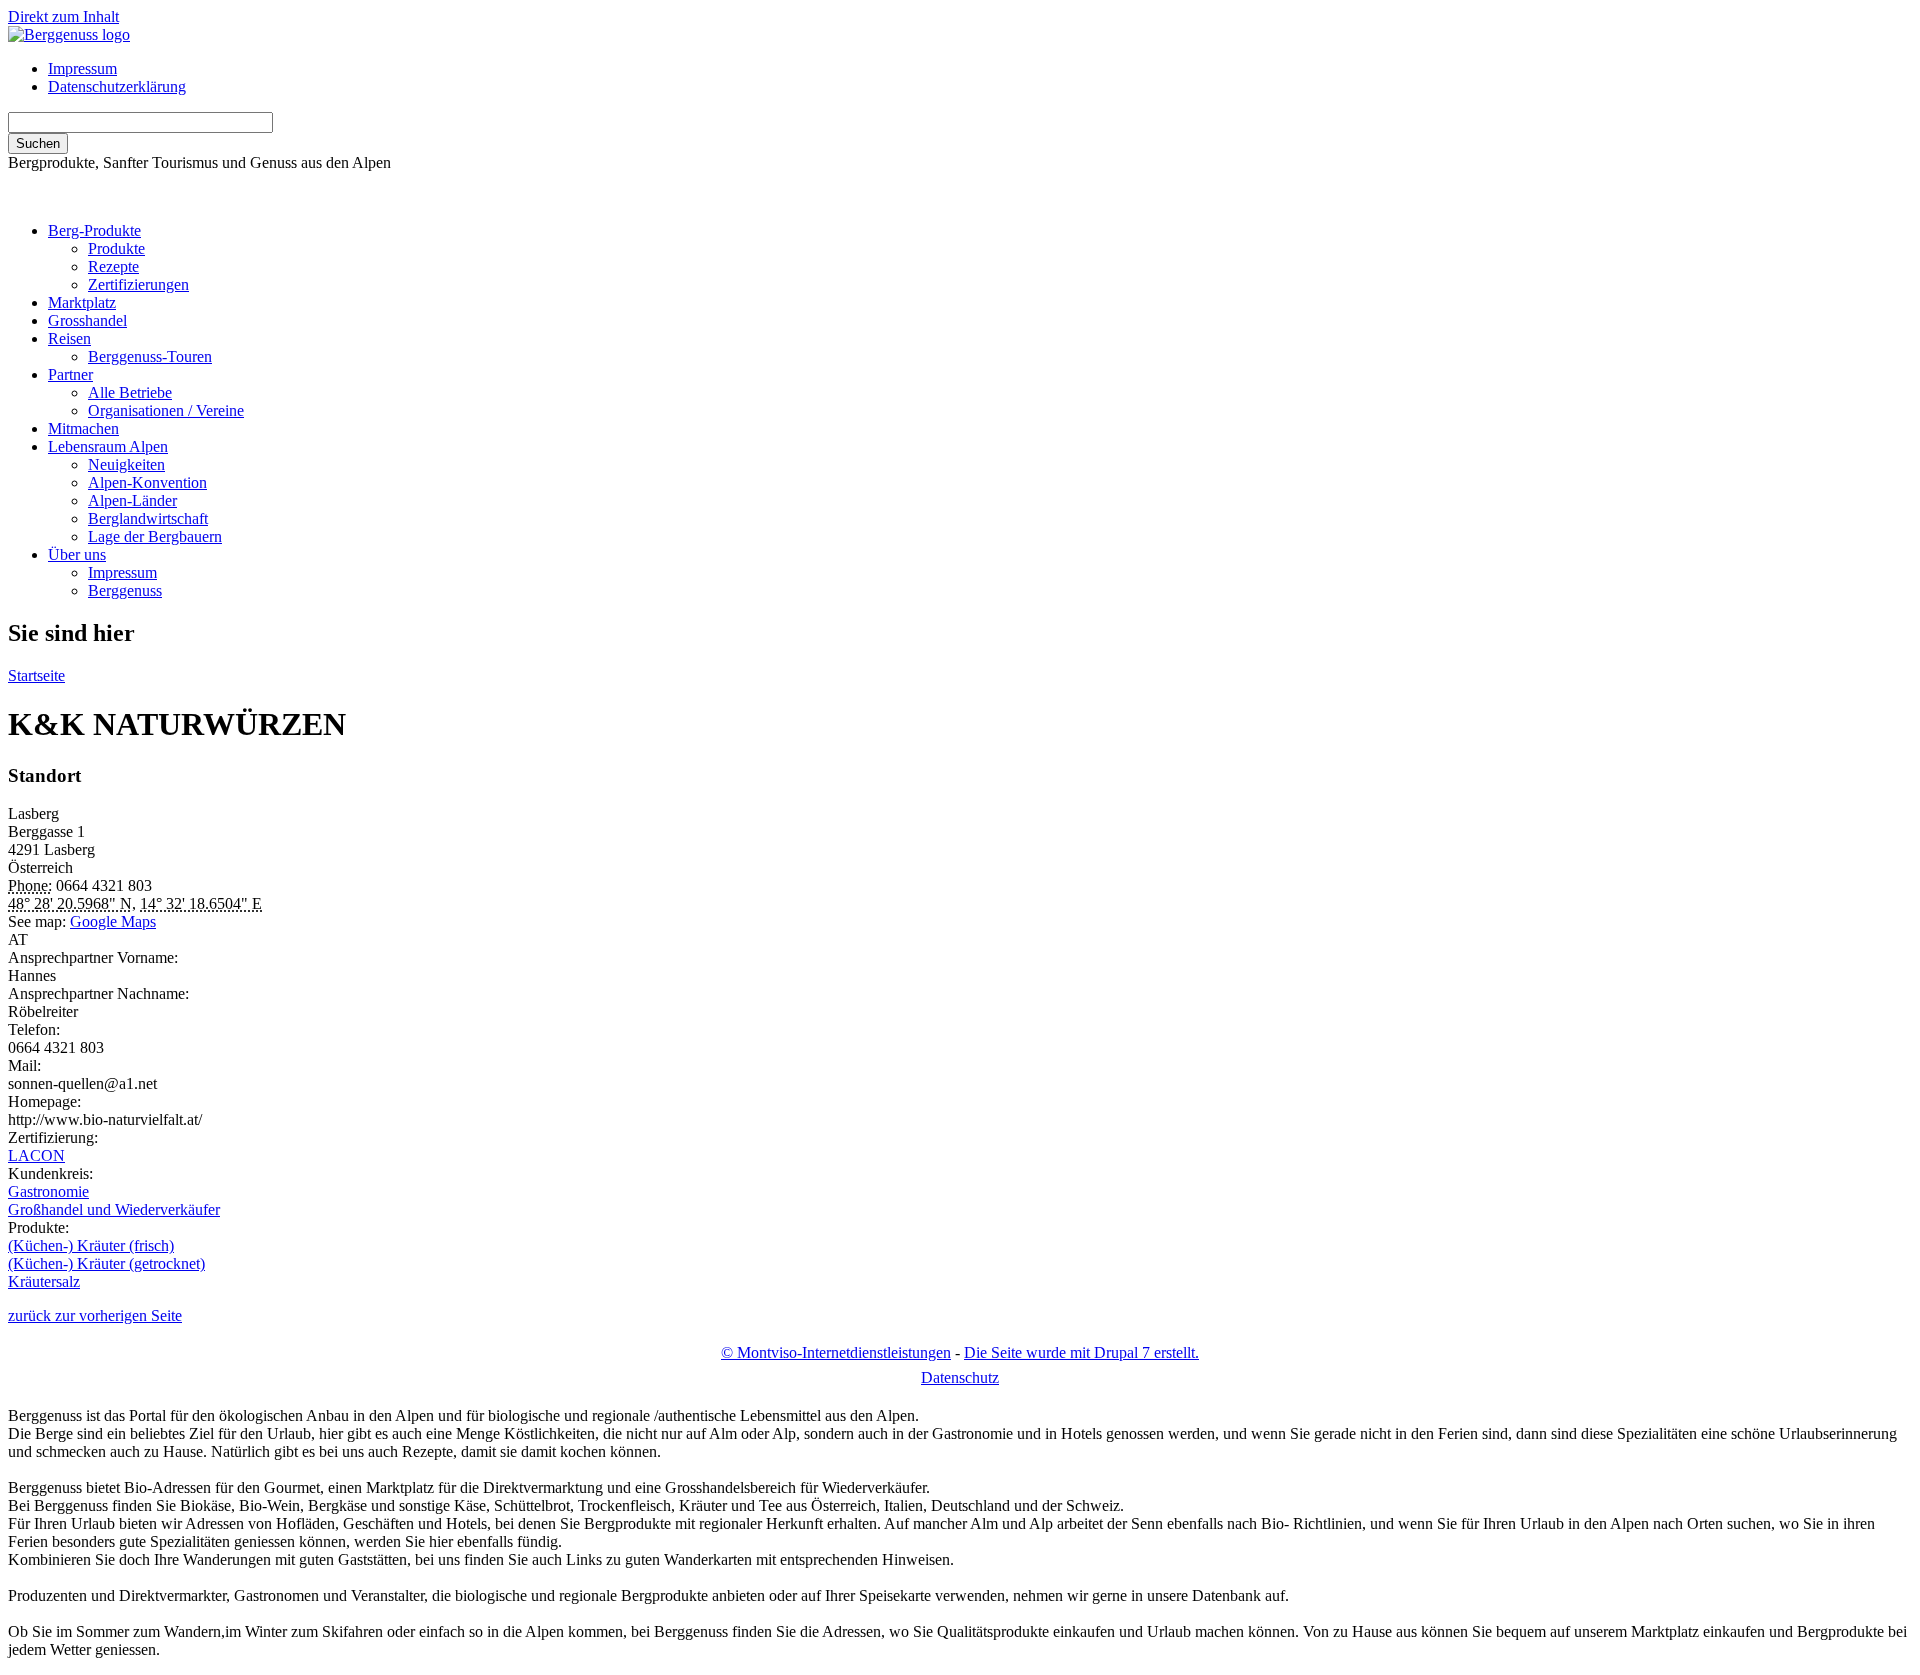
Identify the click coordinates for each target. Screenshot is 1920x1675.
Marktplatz (82, 302)
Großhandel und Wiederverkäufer (114, 1209)
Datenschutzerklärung (117, 86)
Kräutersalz (44, 1281)
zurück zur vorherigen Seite (95, 1315)
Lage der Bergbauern (155, 536)
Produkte (116, 248)
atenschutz (960, 1377)
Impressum (82, 68)
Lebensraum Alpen (108, 446)
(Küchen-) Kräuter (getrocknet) (106, 1263)
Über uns (77, 554)
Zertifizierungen (138, 284)
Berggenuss (125, 590)
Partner (70, 374)
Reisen (69, 338)
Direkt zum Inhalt (63, 16)
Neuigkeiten (126, 464)
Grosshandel (87, 320)
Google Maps (113, 921)
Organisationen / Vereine (166, 410)
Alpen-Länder (132, 500)
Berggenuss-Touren (150, 356)
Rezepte (113, 266)
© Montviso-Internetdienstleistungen (836, 1352)
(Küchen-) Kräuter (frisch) (91, 1245)
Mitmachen (83, 428)
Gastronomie (48, 1191)
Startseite (36, 675)
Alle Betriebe (130, 392)
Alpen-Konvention (147, 482)
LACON (36, 1155)
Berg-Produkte (94, 230)
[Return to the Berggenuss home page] (69, 34)
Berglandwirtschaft (148, 518)
